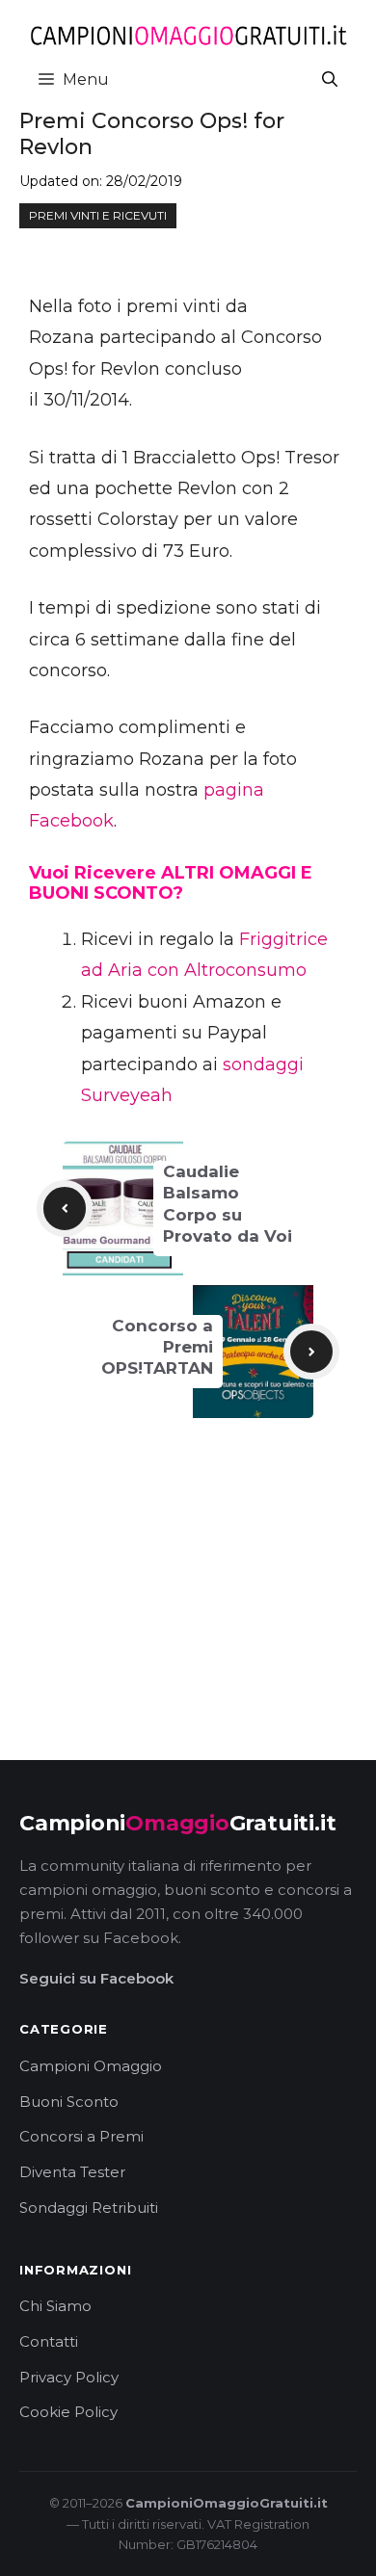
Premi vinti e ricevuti (98, 215)
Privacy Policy (69, 2377)
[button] (330, 79)
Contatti (49, 2341)
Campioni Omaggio (91, 2066)
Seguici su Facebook (96, 1978)
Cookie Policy (68, 2412)
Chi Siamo (55, 2306)
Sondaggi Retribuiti (89, 2208)
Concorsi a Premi (81, 2136)
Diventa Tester (72, 2172)
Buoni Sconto (69, 2102)
